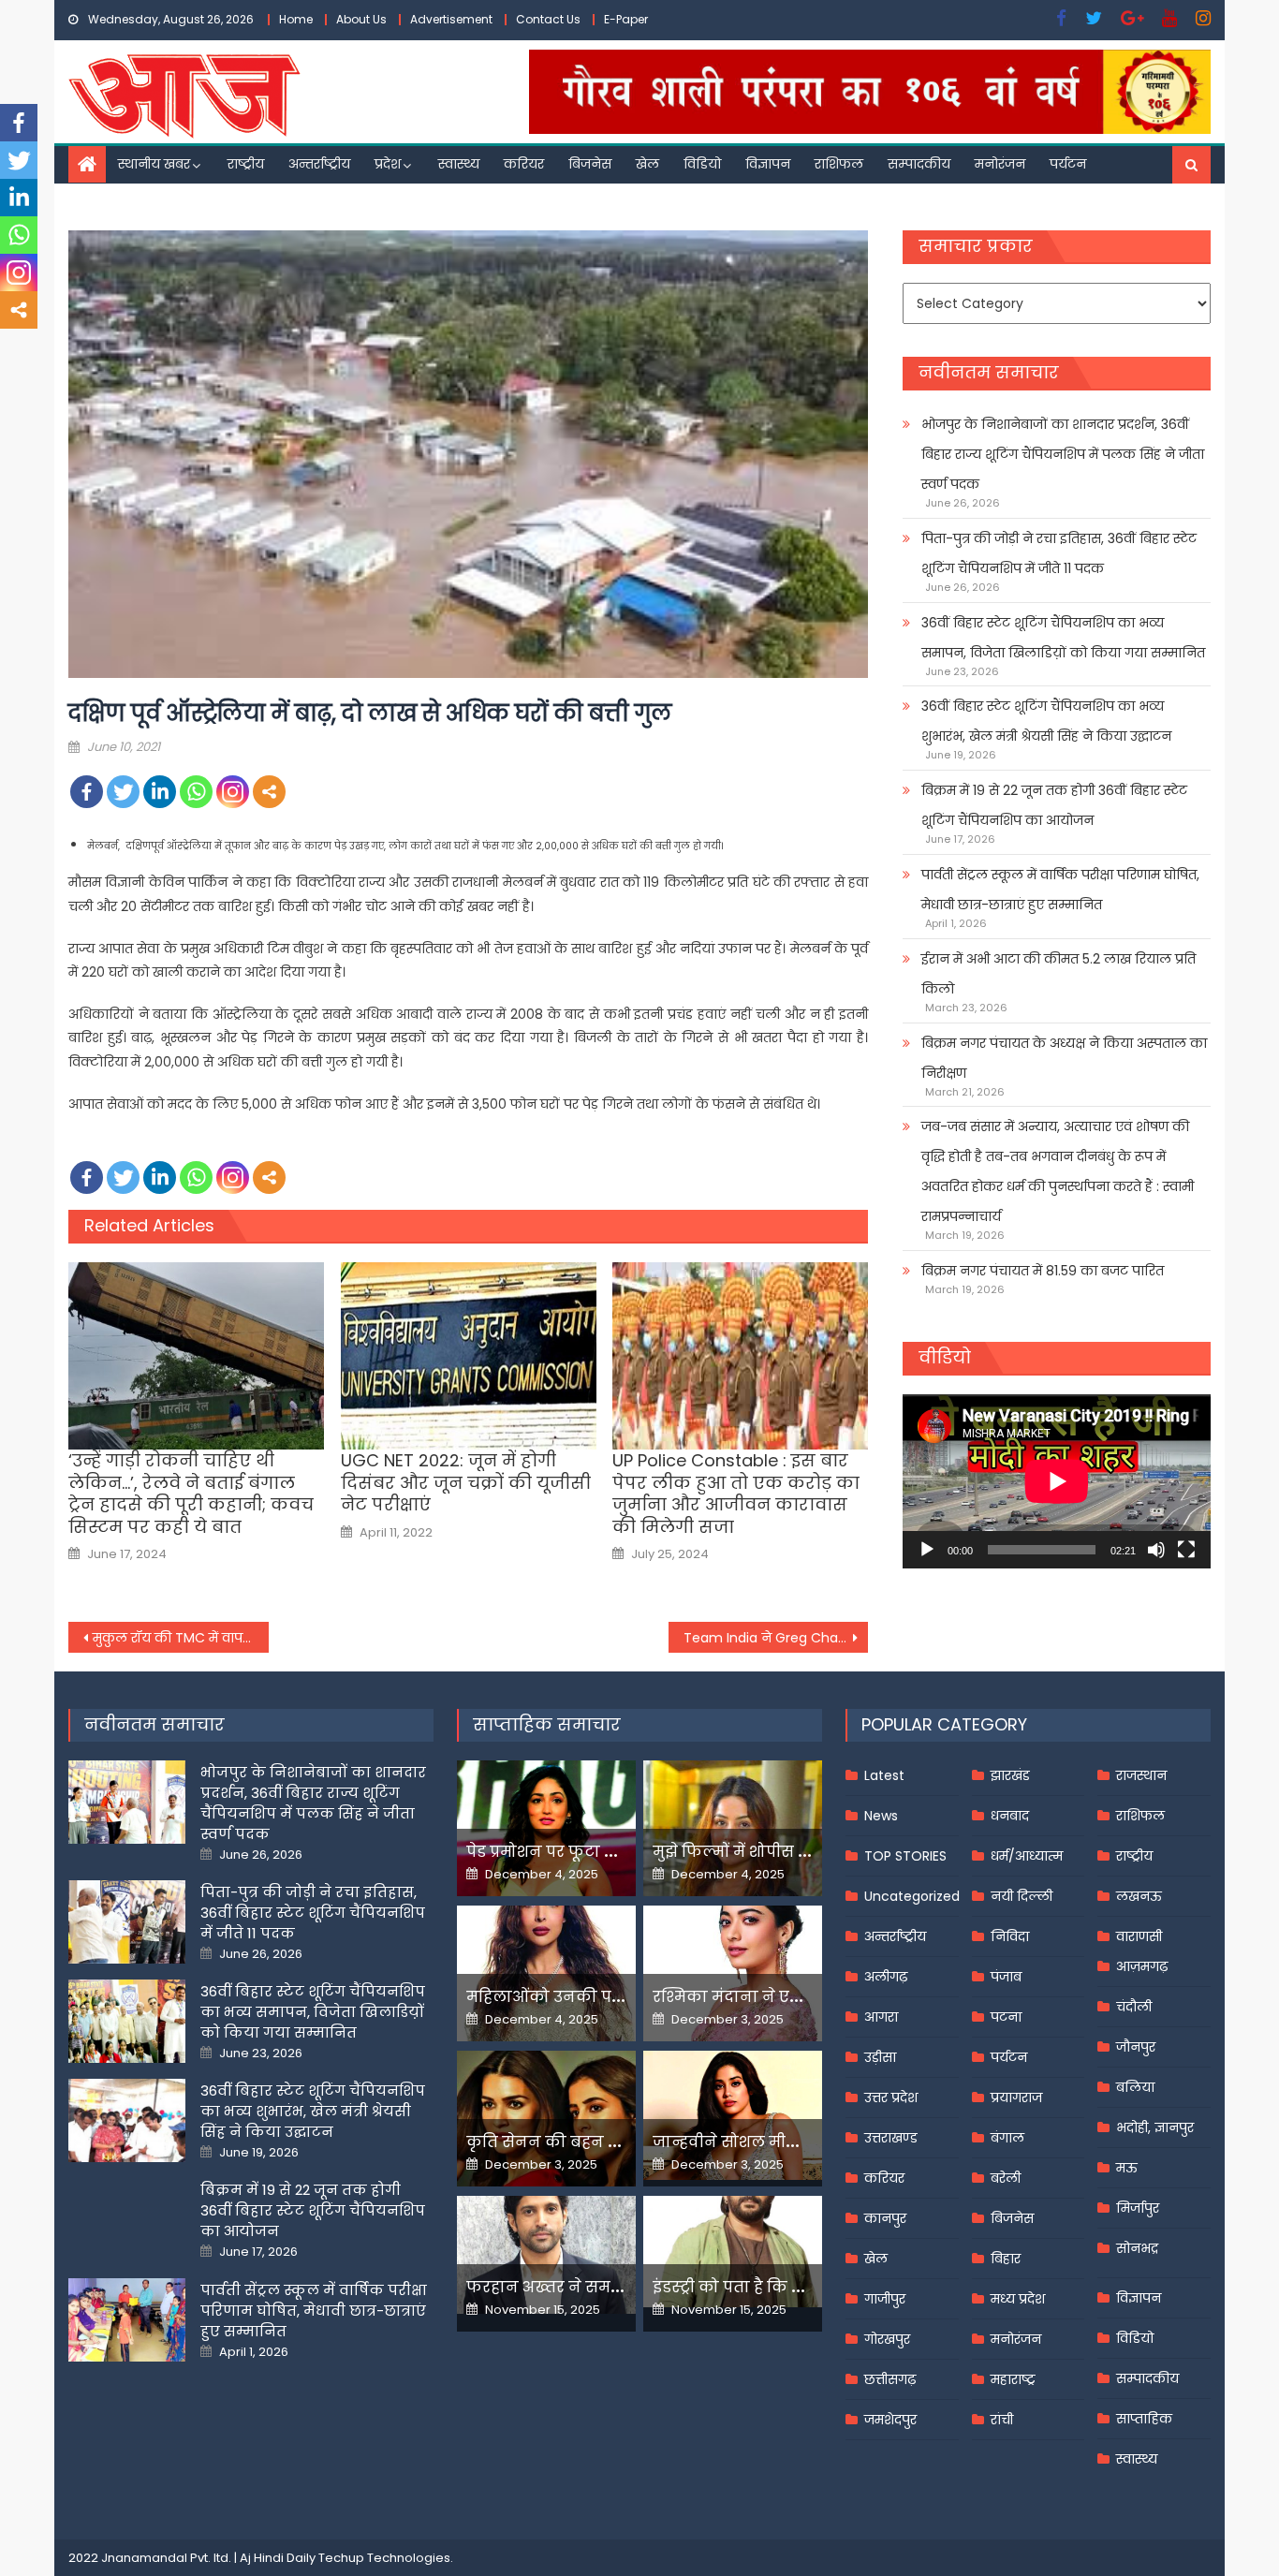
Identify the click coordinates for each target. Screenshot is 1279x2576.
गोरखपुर (887, 2339)
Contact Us (548, 19)
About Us (361, 19)
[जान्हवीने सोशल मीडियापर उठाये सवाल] (733, 2115)
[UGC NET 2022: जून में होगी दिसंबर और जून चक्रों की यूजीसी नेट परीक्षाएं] (469, 1356)
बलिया (1135, 2087)
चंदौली (1134, 2007)
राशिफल (839, 164)
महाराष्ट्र (1013, 2379)
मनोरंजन (1000, 164)
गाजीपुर (885, 2299)
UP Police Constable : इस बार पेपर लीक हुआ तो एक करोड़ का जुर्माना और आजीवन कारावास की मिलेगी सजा (736, 1494)
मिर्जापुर (1138, 2208)
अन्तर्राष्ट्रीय (319, 164)
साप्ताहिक (1144, 2419)
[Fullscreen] (1186, 1550)
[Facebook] (87, 792)
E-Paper (626, 19)
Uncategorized (912, 1896)
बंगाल (1007, 2138)
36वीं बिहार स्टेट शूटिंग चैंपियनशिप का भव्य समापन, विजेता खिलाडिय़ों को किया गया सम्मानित (1063, 638)
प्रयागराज (1016, 2098)
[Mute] (1156, 1550)
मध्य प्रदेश (1018, 2299)
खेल (647, 164)
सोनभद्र (1137, 2248)
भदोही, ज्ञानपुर (1155, 2127)
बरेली (1006, 2178)
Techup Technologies (384, 2558)
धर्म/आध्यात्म (1027, 1856)
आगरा (881, 2017)
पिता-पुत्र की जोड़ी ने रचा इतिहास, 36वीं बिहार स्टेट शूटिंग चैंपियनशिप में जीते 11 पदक (1059, 553)
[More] (269, 792)
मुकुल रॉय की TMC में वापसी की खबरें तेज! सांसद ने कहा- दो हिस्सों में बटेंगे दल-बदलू (181, 1638)
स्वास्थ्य (459, 164)
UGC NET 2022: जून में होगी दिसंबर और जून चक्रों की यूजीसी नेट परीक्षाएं (466, 1482)
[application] (1057, 1481)
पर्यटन (1068, 164)
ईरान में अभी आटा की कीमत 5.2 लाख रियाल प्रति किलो (1058, 974)
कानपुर (885, 2218)
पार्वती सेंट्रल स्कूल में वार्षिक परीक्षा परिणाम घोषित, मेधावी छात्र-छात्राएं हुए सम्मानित (1060, 890)
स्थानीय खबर (154, 164)
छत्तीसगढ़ (890, 2379)
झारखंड (1010, 1775)
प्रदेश (388, 164)
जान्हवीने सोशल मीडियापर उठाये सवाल (789, 2142)
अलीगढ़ (886, 1977)
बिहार (1006, 2259)
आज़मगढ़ (1142, 1966)
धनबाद (1010, 1816)
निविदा (1010, 1936)
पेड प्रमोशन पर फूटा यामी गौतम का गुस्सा (609, 1852)
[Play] (927, 1550)
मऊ (1127, 2168)
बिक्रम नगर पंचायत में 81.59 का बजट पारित (1043, 1271)
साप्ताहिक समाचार (547, 1724)
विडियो (702, 164)
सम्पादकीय (919, 164)
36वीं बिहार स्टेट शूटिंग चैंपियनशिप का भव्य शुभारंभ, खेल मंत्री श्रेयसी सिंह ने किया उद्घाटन (1046, 721)
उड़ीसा (880, 2057)
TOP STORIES (905, 1856)
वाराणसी (1139, 1936)
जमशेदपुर (890, 2420)
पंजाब (1006, 1977)
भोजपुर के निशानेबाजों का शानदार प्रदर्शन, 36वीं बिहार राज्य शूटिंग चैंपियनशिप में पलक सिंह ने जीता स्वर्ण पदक (1063, 454)
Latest (884, 1775)
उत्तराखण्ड (891, 2138)
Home (296, 19)
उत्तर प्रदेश (891, 2098)
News (881, 1816)
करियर (524, 164)
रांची (1002, 2420)
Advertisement (451, 19)
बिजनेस (590, 164)
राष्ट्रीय (246, 164)
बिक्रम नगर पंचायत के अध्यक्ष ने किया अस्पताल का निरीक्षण (1064, 1058)
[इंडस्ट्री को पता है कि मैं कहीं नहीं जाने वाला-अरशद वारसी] (733, 2252)
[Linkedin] (160, 792)
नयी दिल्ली (1022, 1896)
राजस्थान (1141, 1775)
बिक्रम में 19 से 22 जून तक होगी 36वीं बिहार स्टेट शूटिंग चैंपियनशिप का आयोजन (1054, 805)
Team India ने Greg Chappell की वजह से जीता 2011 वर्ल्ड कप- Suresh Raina (776, 1638)
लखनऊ (1139, 1896)
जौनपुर (1136, 2047)
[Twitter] (123, 792)
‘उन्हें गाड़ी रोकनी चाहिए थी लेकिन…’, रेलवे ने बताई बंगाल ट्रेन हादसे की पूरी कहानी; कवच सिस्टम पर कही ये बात (191, 1494)
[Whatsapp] (196, 792)
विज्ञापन (768, 164)
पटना (1006, 2017)
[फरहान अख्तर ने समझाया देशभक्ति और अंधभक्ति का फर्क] (546, 2255)
